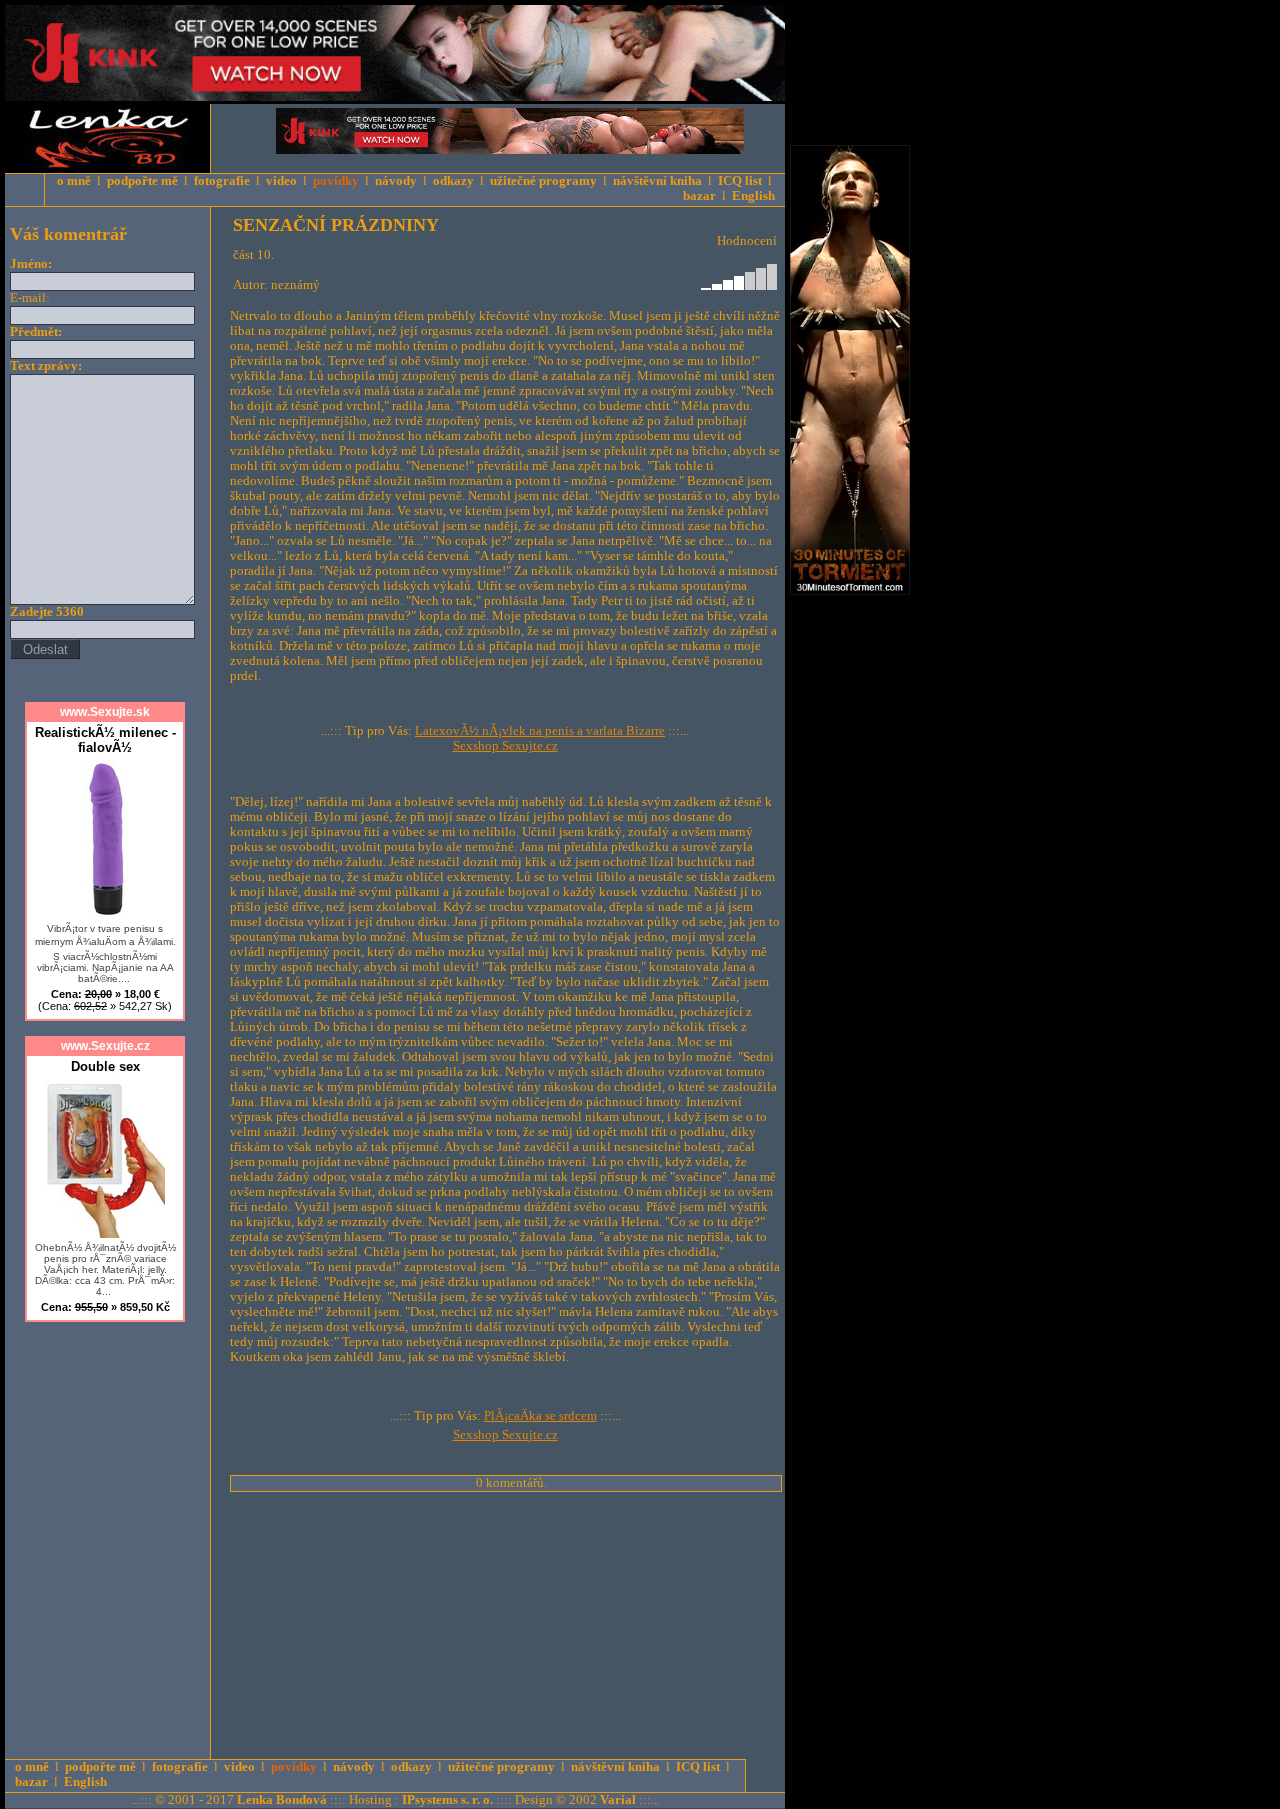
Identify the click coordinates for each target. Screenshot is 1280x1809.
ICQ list (740, 181)
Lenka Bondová (282, 1800)
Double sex (105, 1066)
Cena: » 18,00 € (105, 1000)
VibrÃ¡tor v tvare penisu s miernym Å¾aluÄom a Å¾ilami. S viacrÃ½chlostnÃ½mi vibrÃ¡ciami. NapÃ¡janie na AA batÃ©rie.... (105, 953)
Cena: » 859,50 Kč (105, 1307)
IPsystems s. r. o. (447, 1800)
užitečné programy (543, 181)
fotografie (222, 181)
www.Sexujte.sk (105, 712)
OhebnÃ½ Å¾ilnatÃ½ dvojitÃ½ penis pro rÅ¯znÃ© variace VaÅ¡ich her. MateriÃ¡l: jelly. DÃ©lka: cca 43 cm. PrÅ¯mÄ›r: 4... (105, 1269)
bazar (699, 196)
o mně (74, 181)
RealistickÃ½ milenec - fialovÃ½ (105, 740)
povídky (336, 181)
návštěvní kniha (657, 181)
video (281, 181)
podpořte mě (142, 181)
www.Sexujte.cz (105, 1046)
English (753, 196)
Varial (618, 1800)
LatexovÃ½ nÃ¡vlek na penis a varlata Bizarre (540, 731)
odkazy (453, 181)
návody (396, 181)
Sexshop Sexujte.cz (505, 746)
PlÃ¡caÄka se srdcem (540, 1416)
